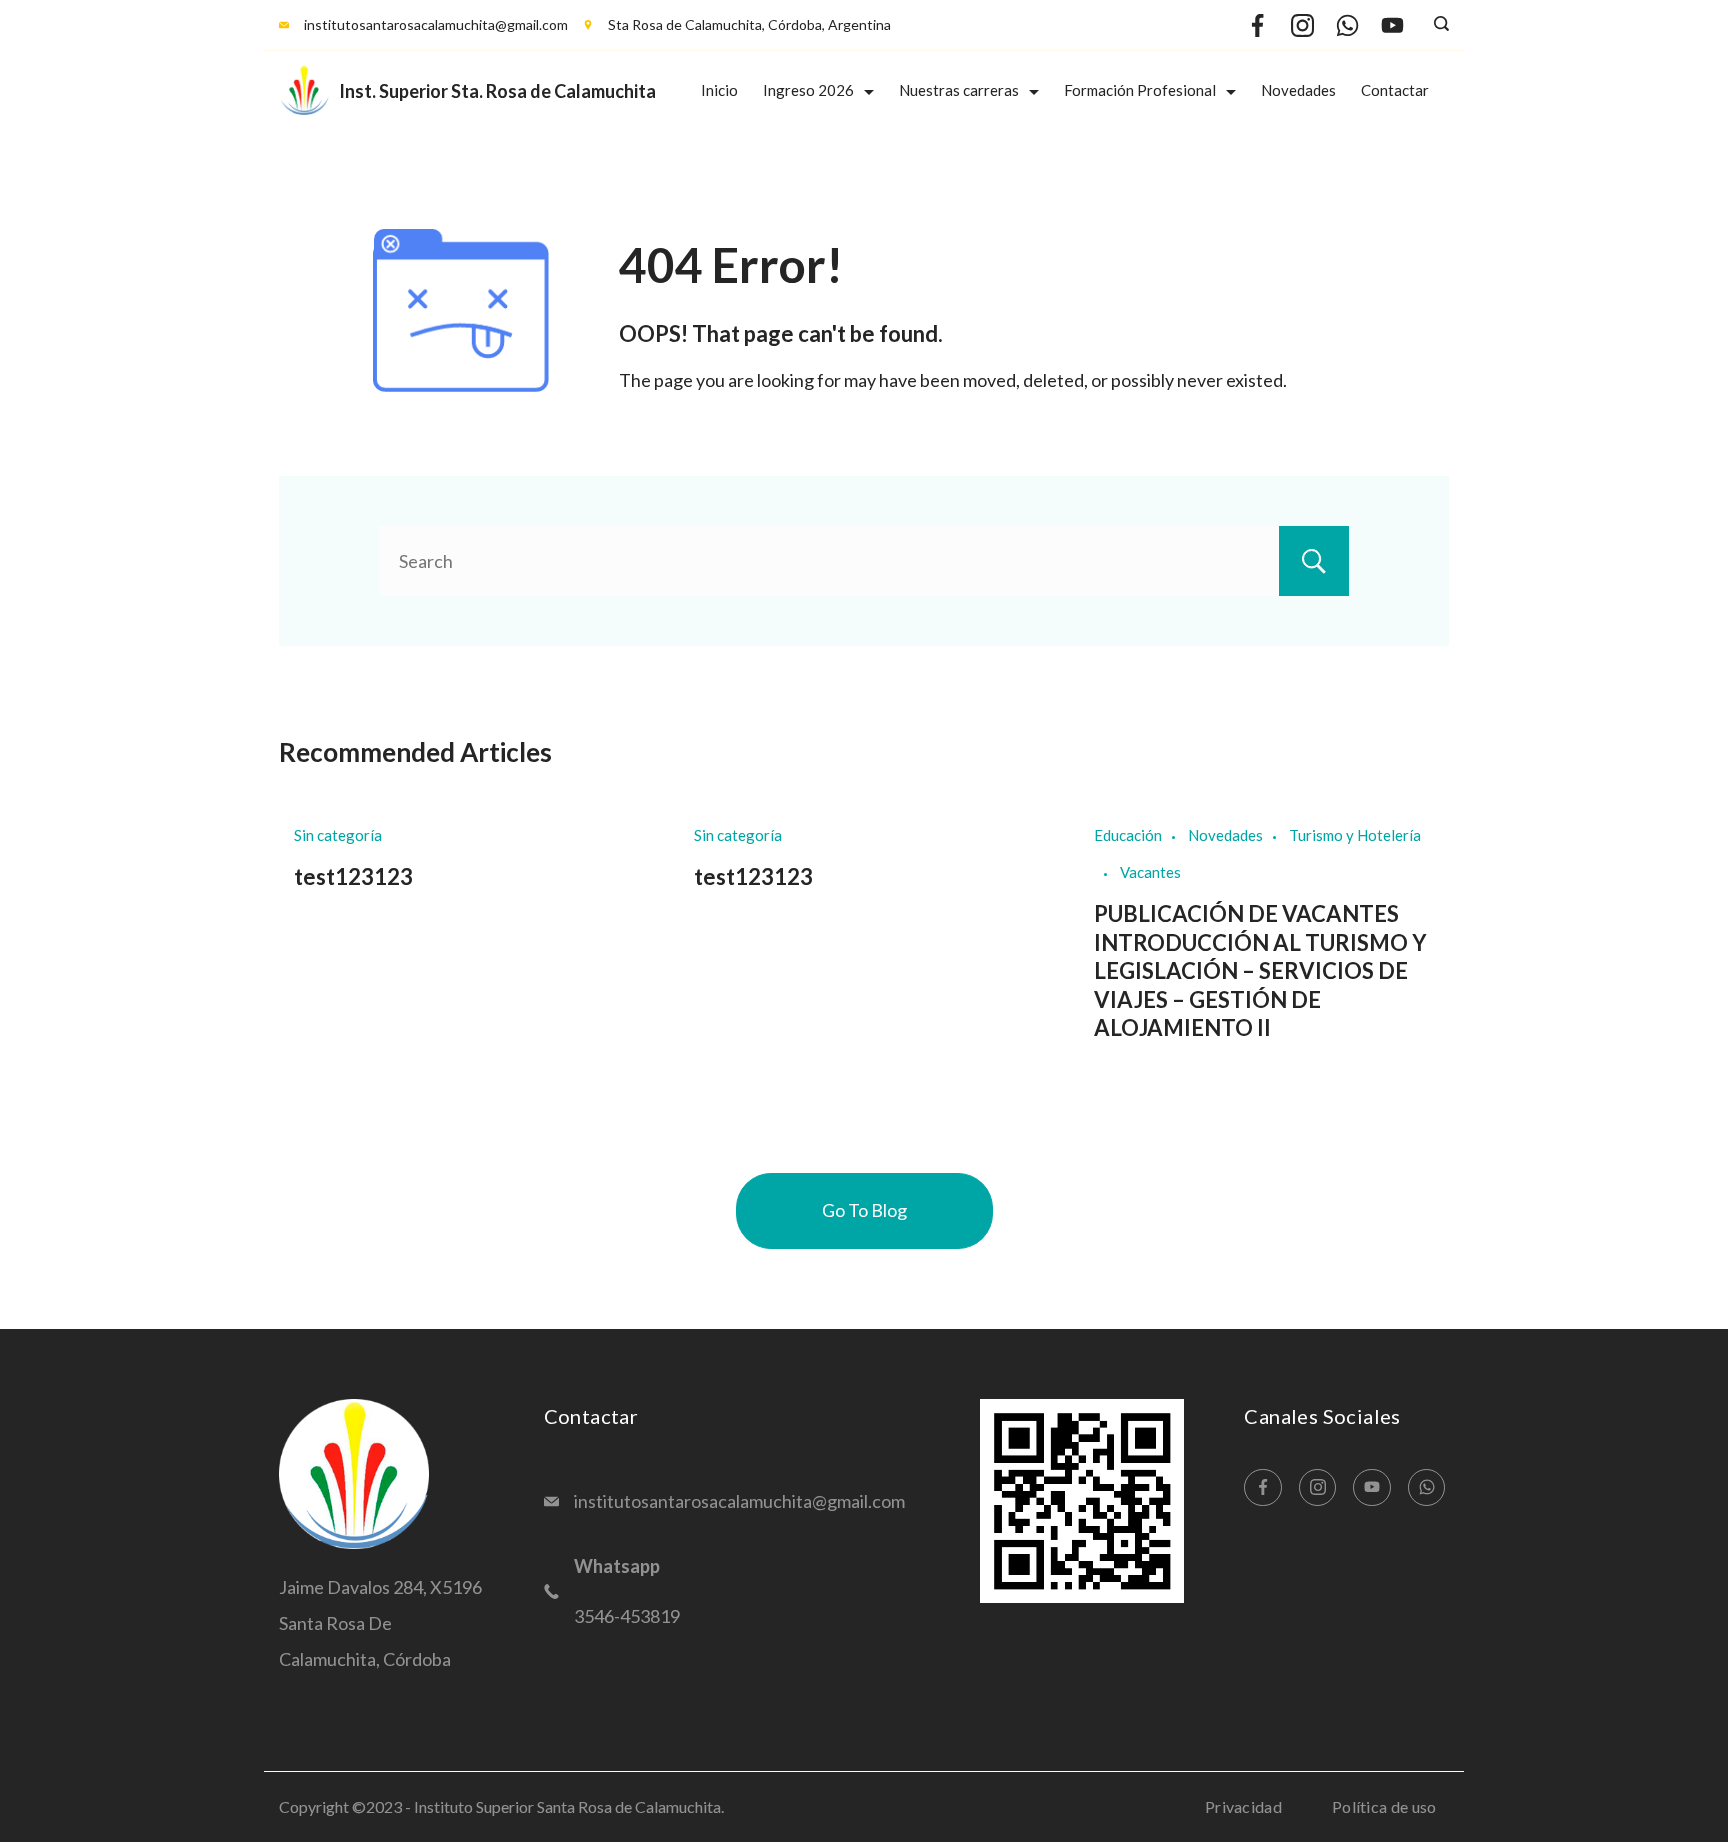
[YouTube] (1392, 25)
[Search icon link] (1436, 25)
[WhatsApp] (1347, 25)
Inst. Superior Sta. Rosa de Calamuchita (497, 91)
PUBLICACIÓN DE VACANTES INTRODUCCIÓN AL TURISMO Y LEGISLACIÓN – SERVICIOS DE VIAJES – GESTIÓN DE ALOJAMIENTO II (1260, 970)
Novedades (1298, 90)
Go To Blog (864, 1210)
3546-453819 (627, 1616)
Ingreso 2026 (808, 90)
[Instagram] (1302, 25)
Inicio (719, 90)
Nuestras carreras (959, 90)
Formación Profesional (1140, 90)
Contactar (1395, 90)
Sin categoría (338, 835)
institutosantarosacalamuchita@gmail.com (436, 24)
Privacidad (1243, 1806)
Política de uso (1384, 1806)
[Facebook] (1257, 25)
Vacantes (1150, 872)
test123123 (353, 876)
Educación (1128, 835)
